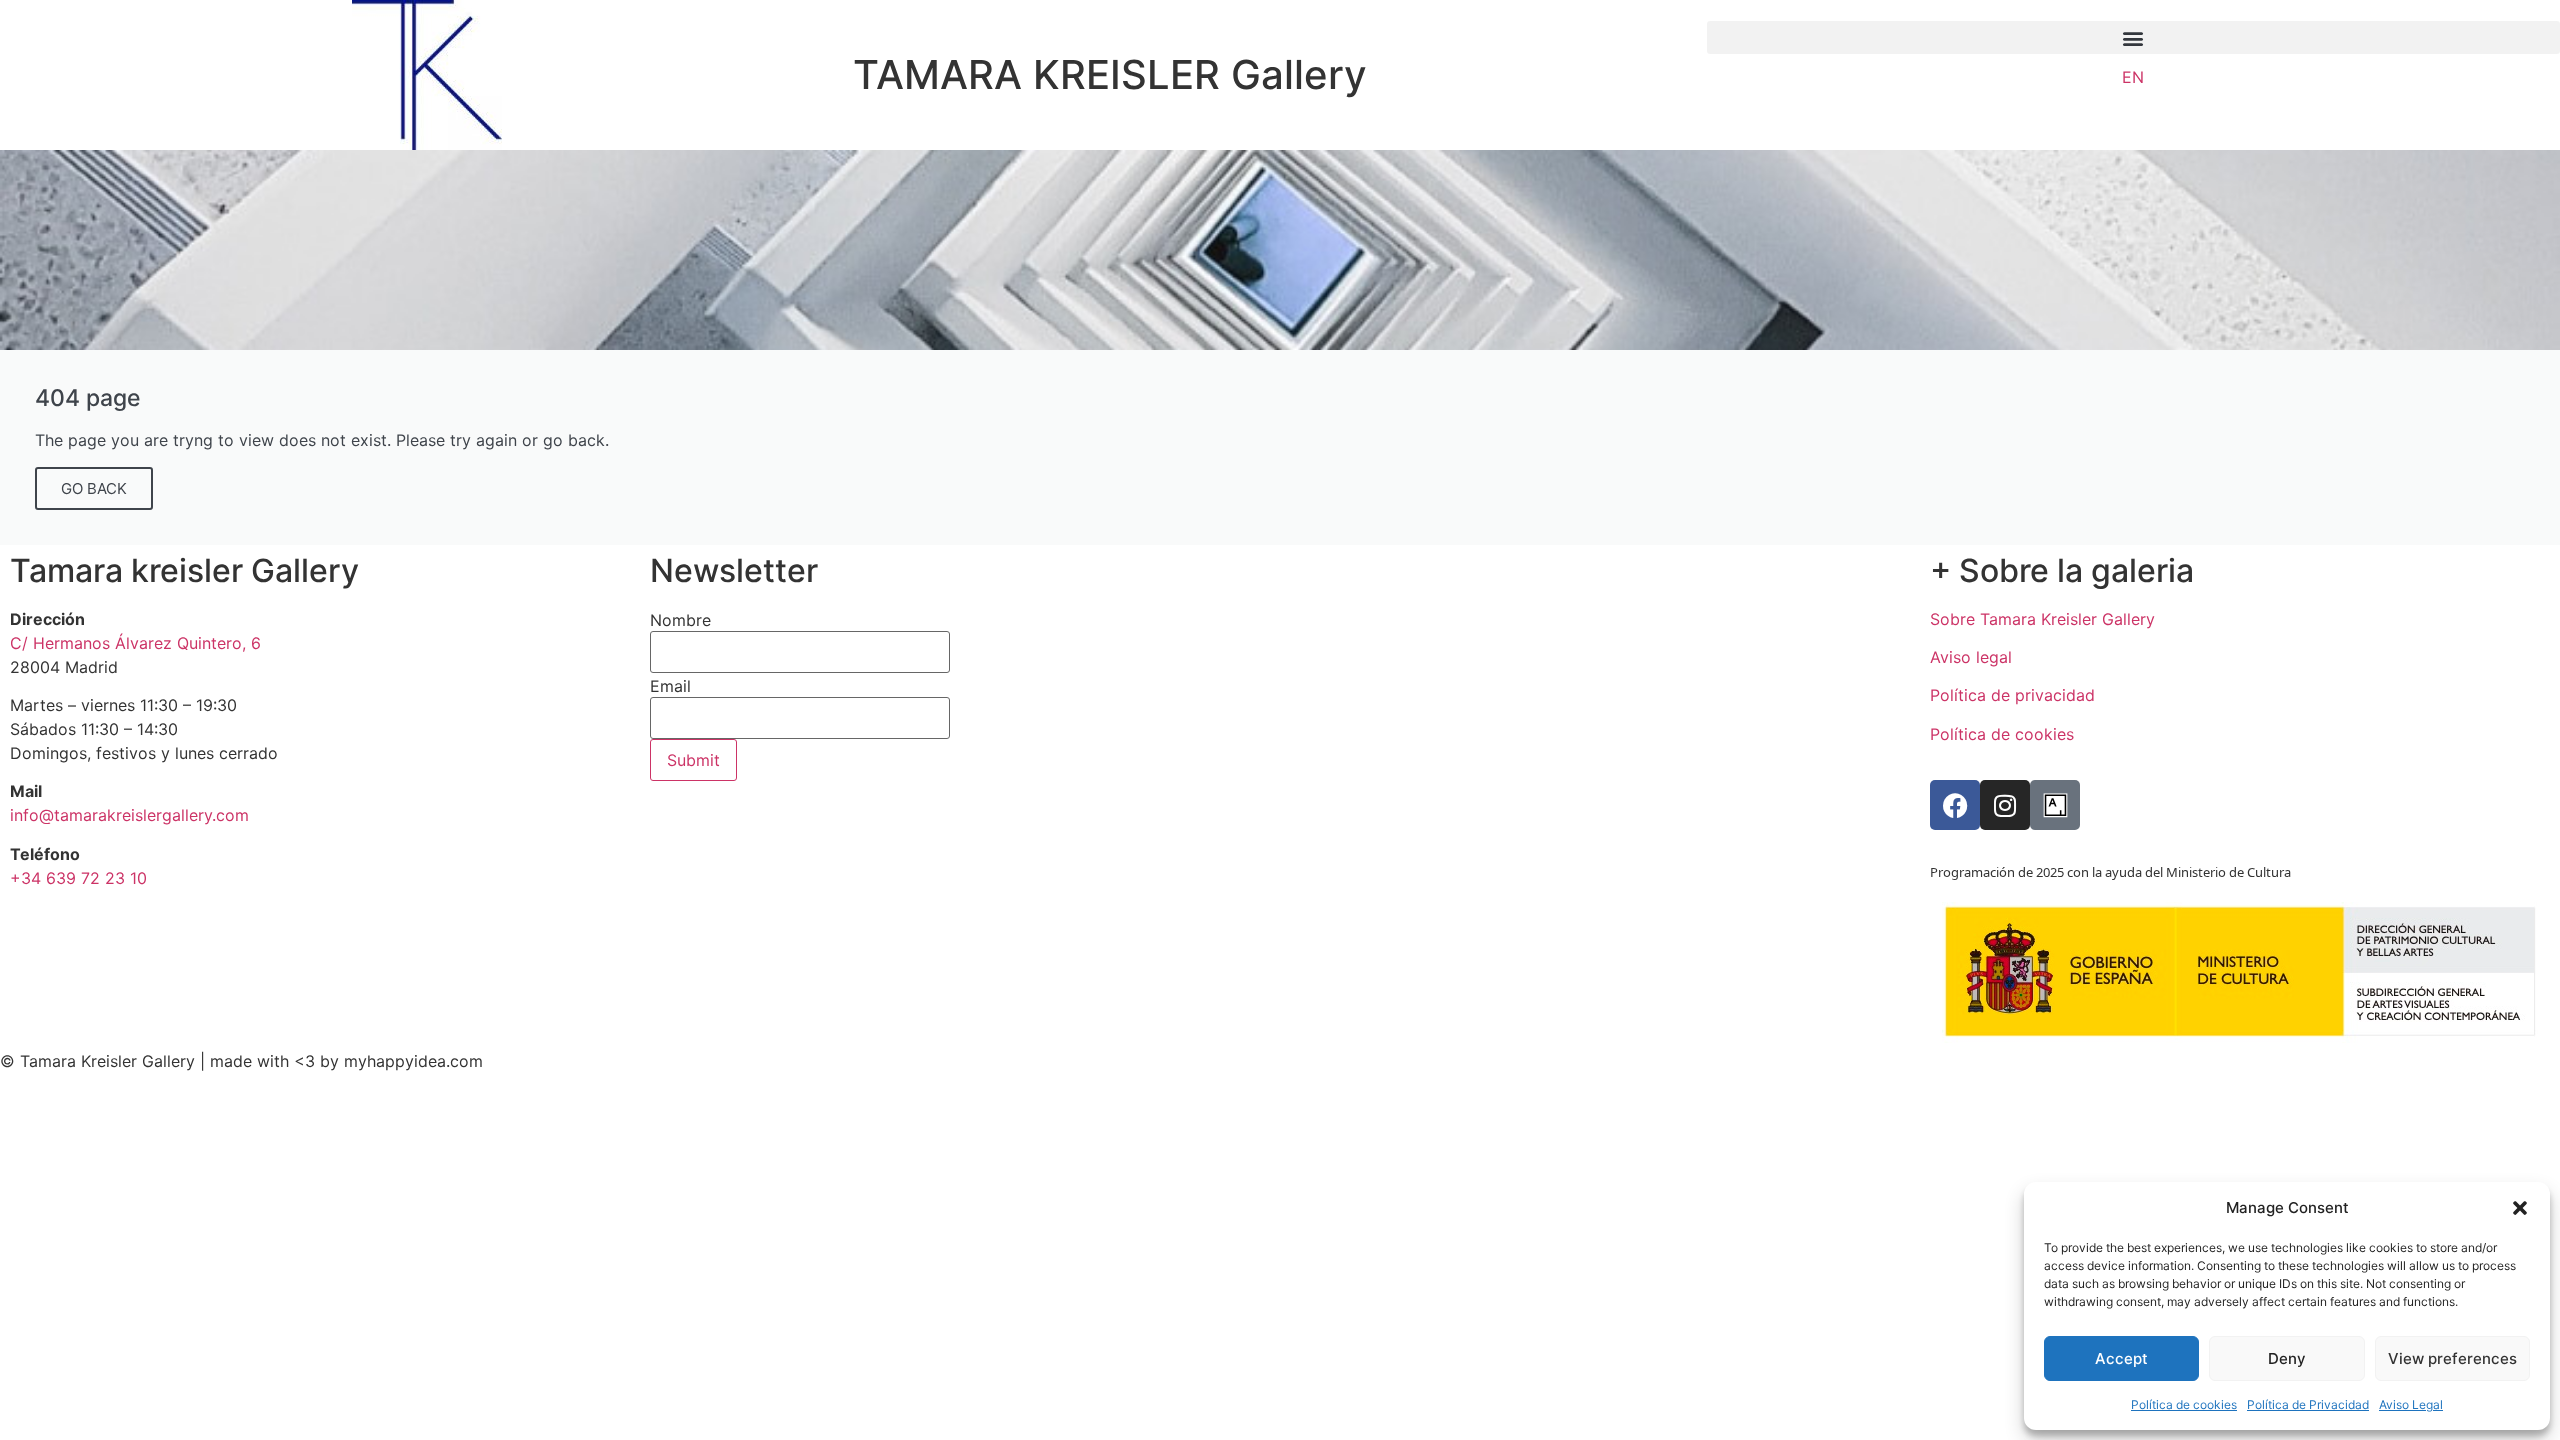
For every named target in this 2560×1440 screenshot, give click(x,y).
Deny (2287, 1358)
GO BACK (94, 488)
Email (670, 686)
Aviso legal (1971, 657)
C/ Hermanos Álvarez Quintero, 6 (135, 643)
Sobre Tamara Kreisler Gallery (2042, 619)
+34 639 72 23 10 (78, 878)
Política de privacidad (2012, 695)
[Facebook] (1955, 805)
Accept (2121, 1358)
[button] (2520, 1208)
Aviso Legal (2411, 1404)
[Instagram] (2005, 805)
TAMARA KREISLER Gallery (1110, 74)
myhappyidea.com (413, 1061)
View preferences (2452, 1358)
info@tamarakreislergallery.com (129, 815)
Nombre (680, 620)
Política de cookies (2184, 1404)
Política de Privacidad (2308, 1404)
